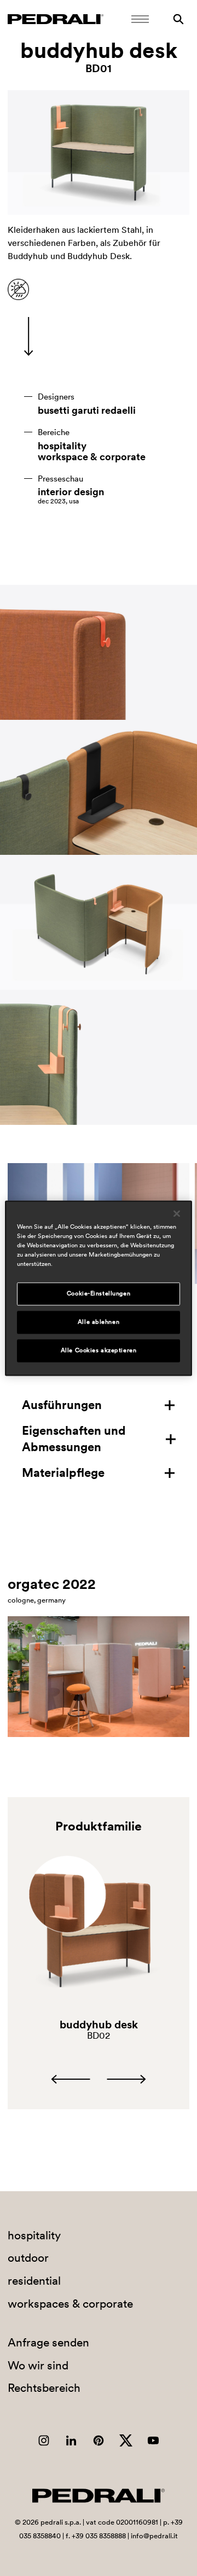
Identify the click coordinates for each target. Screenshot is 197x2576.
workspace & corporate (92, 457)
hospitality (62, 446)
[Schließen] (177, 1213)
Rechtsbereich (44, 2388)
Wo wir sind (38, 2365)
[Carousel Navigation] (98, 2079)
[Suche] (178, 19)
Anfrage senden (48, 2342)
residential (34, 2281)
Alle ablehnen (99, 1322)
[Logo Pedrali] (56, 19)
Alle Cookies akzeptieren (99, 1350)
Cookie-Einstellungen (99, 1293)
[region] (99, 1288)
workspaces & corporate (70, 2304)
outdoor (28, 2258)
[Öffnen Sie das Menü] (140, 19)
